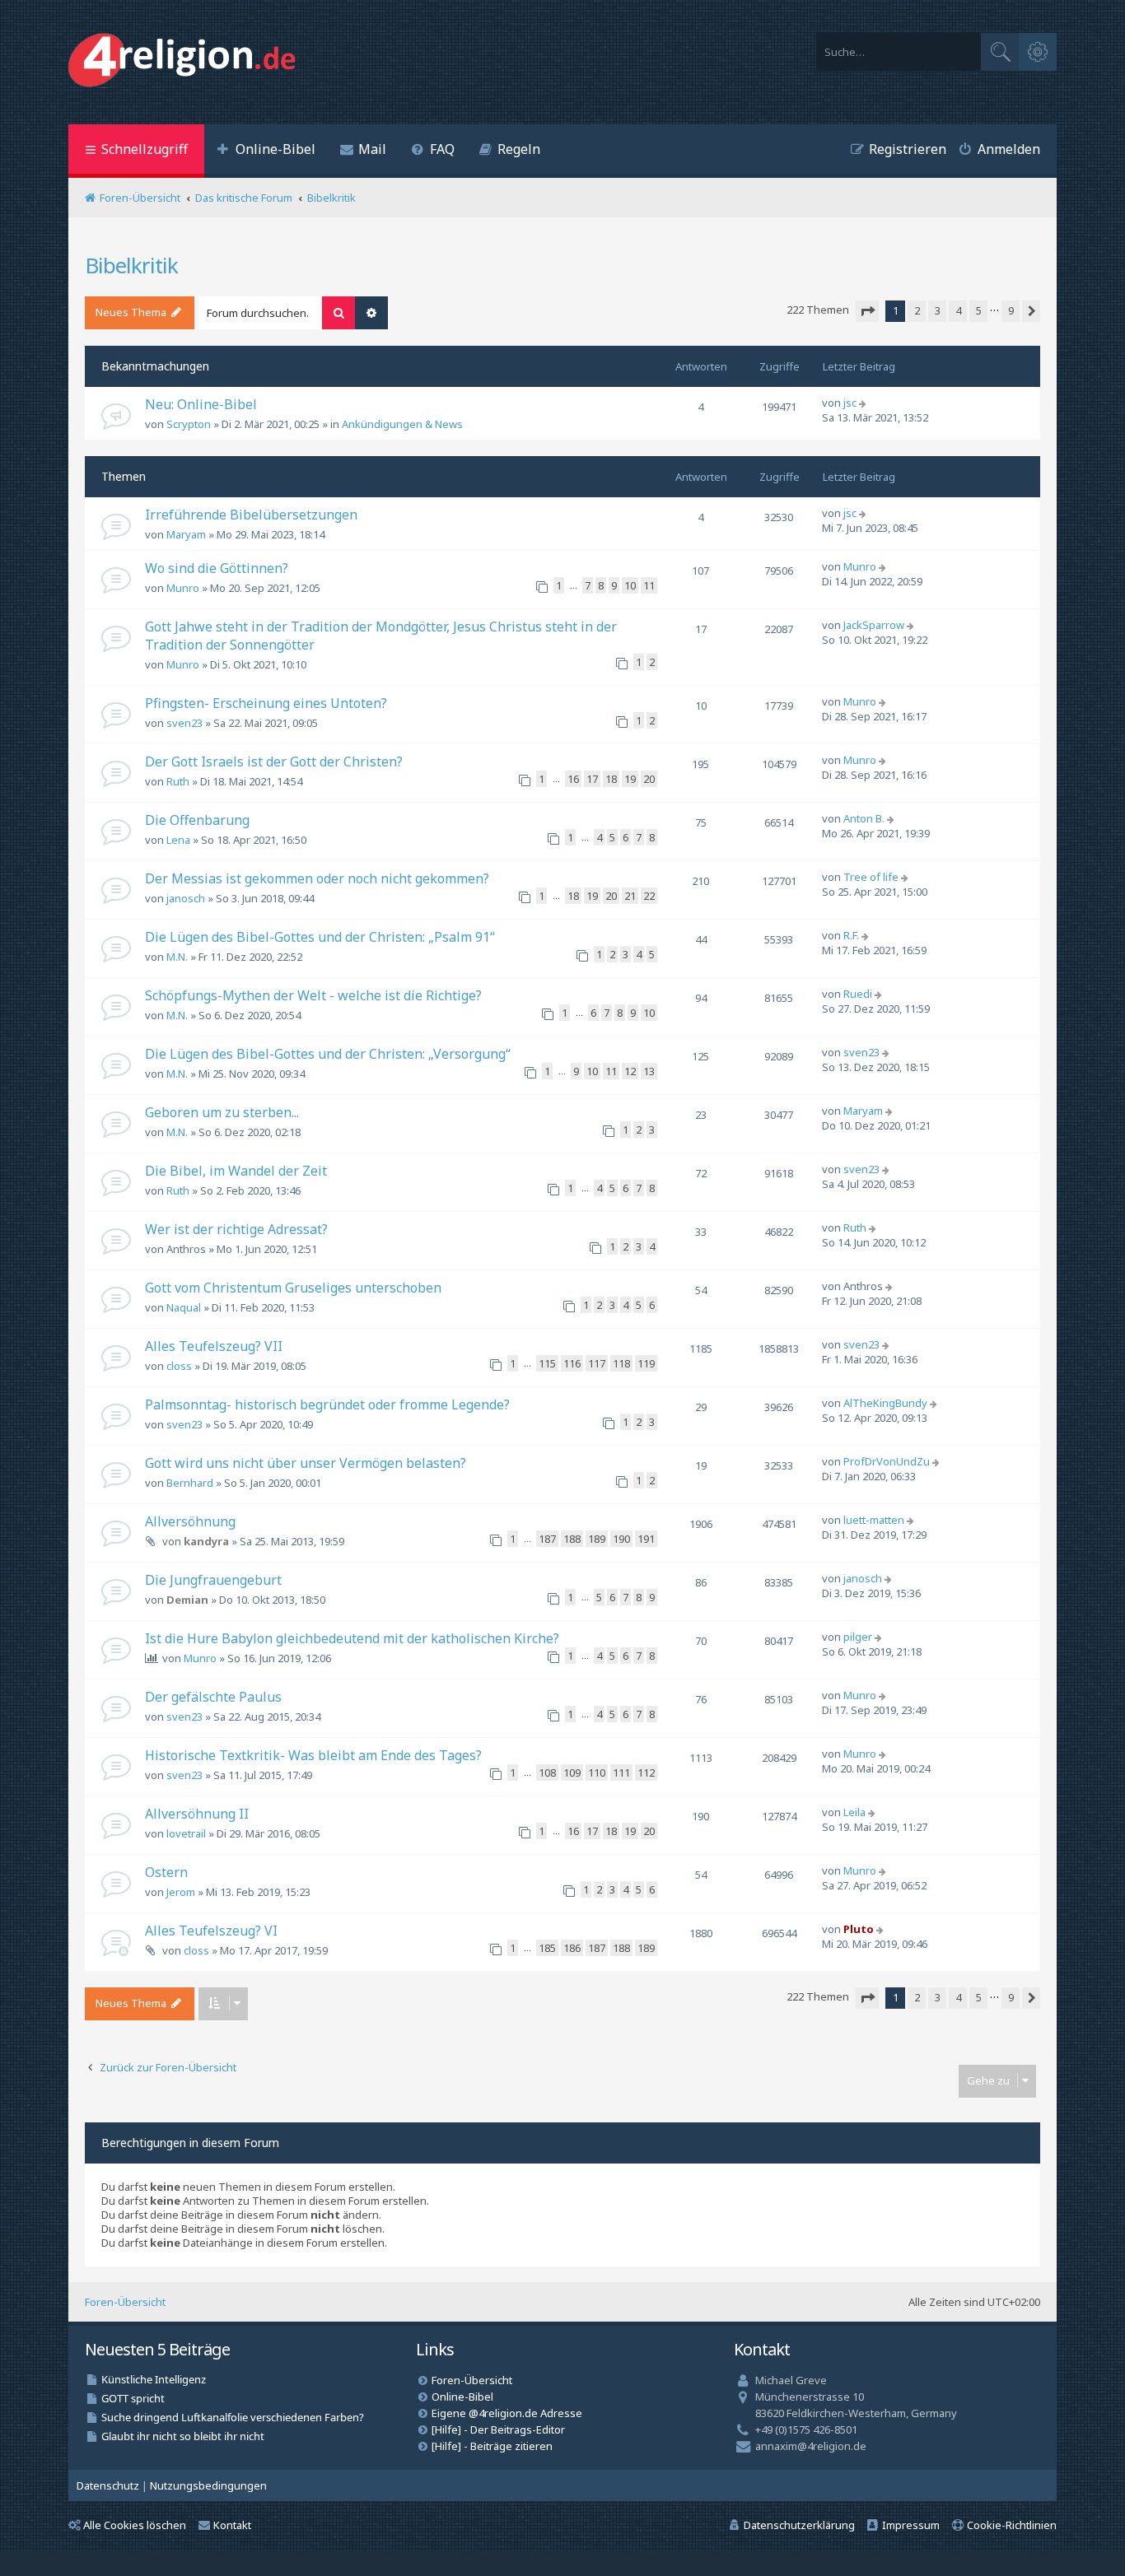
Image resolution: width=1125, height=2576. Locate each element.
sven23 (184, 723)
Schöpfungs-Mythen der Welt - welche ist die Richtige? (313, 995)
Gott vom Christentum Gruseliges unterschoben (293, 1288)
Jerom (181, 1892)
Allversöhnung (190, 1521)
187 (547, 1539)
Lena (178, 840)
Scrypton (189, 424)
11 (649, 585)
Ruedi (858, 994)
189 (597, 1539)
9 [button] (1011, 310)
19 (630, 779)
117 (597, 1363)
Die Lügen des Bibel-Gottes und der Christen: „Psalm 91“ (320, 937)
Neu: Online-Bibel (201, 404)
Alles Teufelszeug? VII (214, 1346)
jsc (850, 403)
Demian (187, 1600)
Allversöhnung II (197, 1814)
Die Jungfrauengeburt (213, 1580)
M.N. (177, 957)
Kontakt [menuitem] (232, 2525)
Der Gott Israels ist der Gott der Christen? (274, 762)
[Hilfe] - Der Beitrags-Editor (498, 2429)
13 (649, 1071)
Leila (854, 1812)
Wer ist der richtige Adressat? (236, 1229)
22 (649, 896)
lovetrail (186, 1833)
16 (573, 779)
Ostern (166, 1872)
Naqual (184, 1307)
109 (572, 1772)
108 (547, 1772)
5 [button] (979, 310)
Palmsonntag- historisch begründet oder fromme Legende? (327, 1404)
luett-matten (874, 1520)
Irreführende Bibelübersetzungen (251, 515)
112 (646, 1772)
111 (621, 1772)
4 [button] (958, 310)
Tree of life (871, 877)
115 (547, 1363)
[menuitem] (266, 151)
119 (646, 1363)
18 (611, 779)
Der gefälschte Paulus (213, 1697)
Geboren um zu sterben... (222, 1112)
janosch (186, 898)
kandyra (206, 1541)
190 (621, 1539)
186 (572, 1948)
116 (572, 1363)
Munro (183, 588)
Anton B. (864, 818)
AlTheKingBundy (885, 1403)
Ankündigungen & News (402, 424)
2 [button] (917, 310)
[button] (867, 311)
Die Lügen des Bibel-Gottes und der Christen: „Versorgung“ (328, 1054)
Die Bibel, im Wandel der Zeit (236, 1171)
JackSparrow (874, 625)
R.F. (851, 935)
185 (547, 1948)
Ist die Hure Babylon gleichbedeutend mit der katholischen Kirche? (352, 1638)
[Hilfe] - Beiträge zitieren (492, 2446)
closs (179, 1366)
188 (572, 1539)
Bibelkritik (131, 265)
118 (621, 1363)
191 (646, 1539)
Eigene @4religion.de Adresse (507, 2413)
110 (597, 1772)
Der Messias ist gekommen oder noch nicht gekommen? (317, 878)
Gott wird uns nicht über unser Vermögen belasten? (306, 1463)
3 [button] (938, 310)
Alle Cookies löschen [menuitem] (135, 2525)
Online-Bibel (462, 2397)
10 (630, 585)
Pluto (859, 1929)
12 (630, 1071)
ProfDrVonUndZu (887, 1461)
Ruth (178, 781)
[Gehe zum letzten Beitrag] (864, 403)
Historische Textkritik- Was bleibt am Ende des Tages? (313, 1755)
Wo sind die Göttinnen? (217, 568)
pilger (858, 1637)
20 (649, 779)
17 (592, 779)
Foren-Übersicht (125, 2302)
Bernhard (190, 1483)
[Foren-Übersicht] (186, 62)
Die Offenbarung (197, 820)
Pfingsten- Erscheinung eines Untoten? (266, 703)
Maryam (186, 534)
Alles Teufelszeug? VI (211, 1931)
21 (630, 896)
